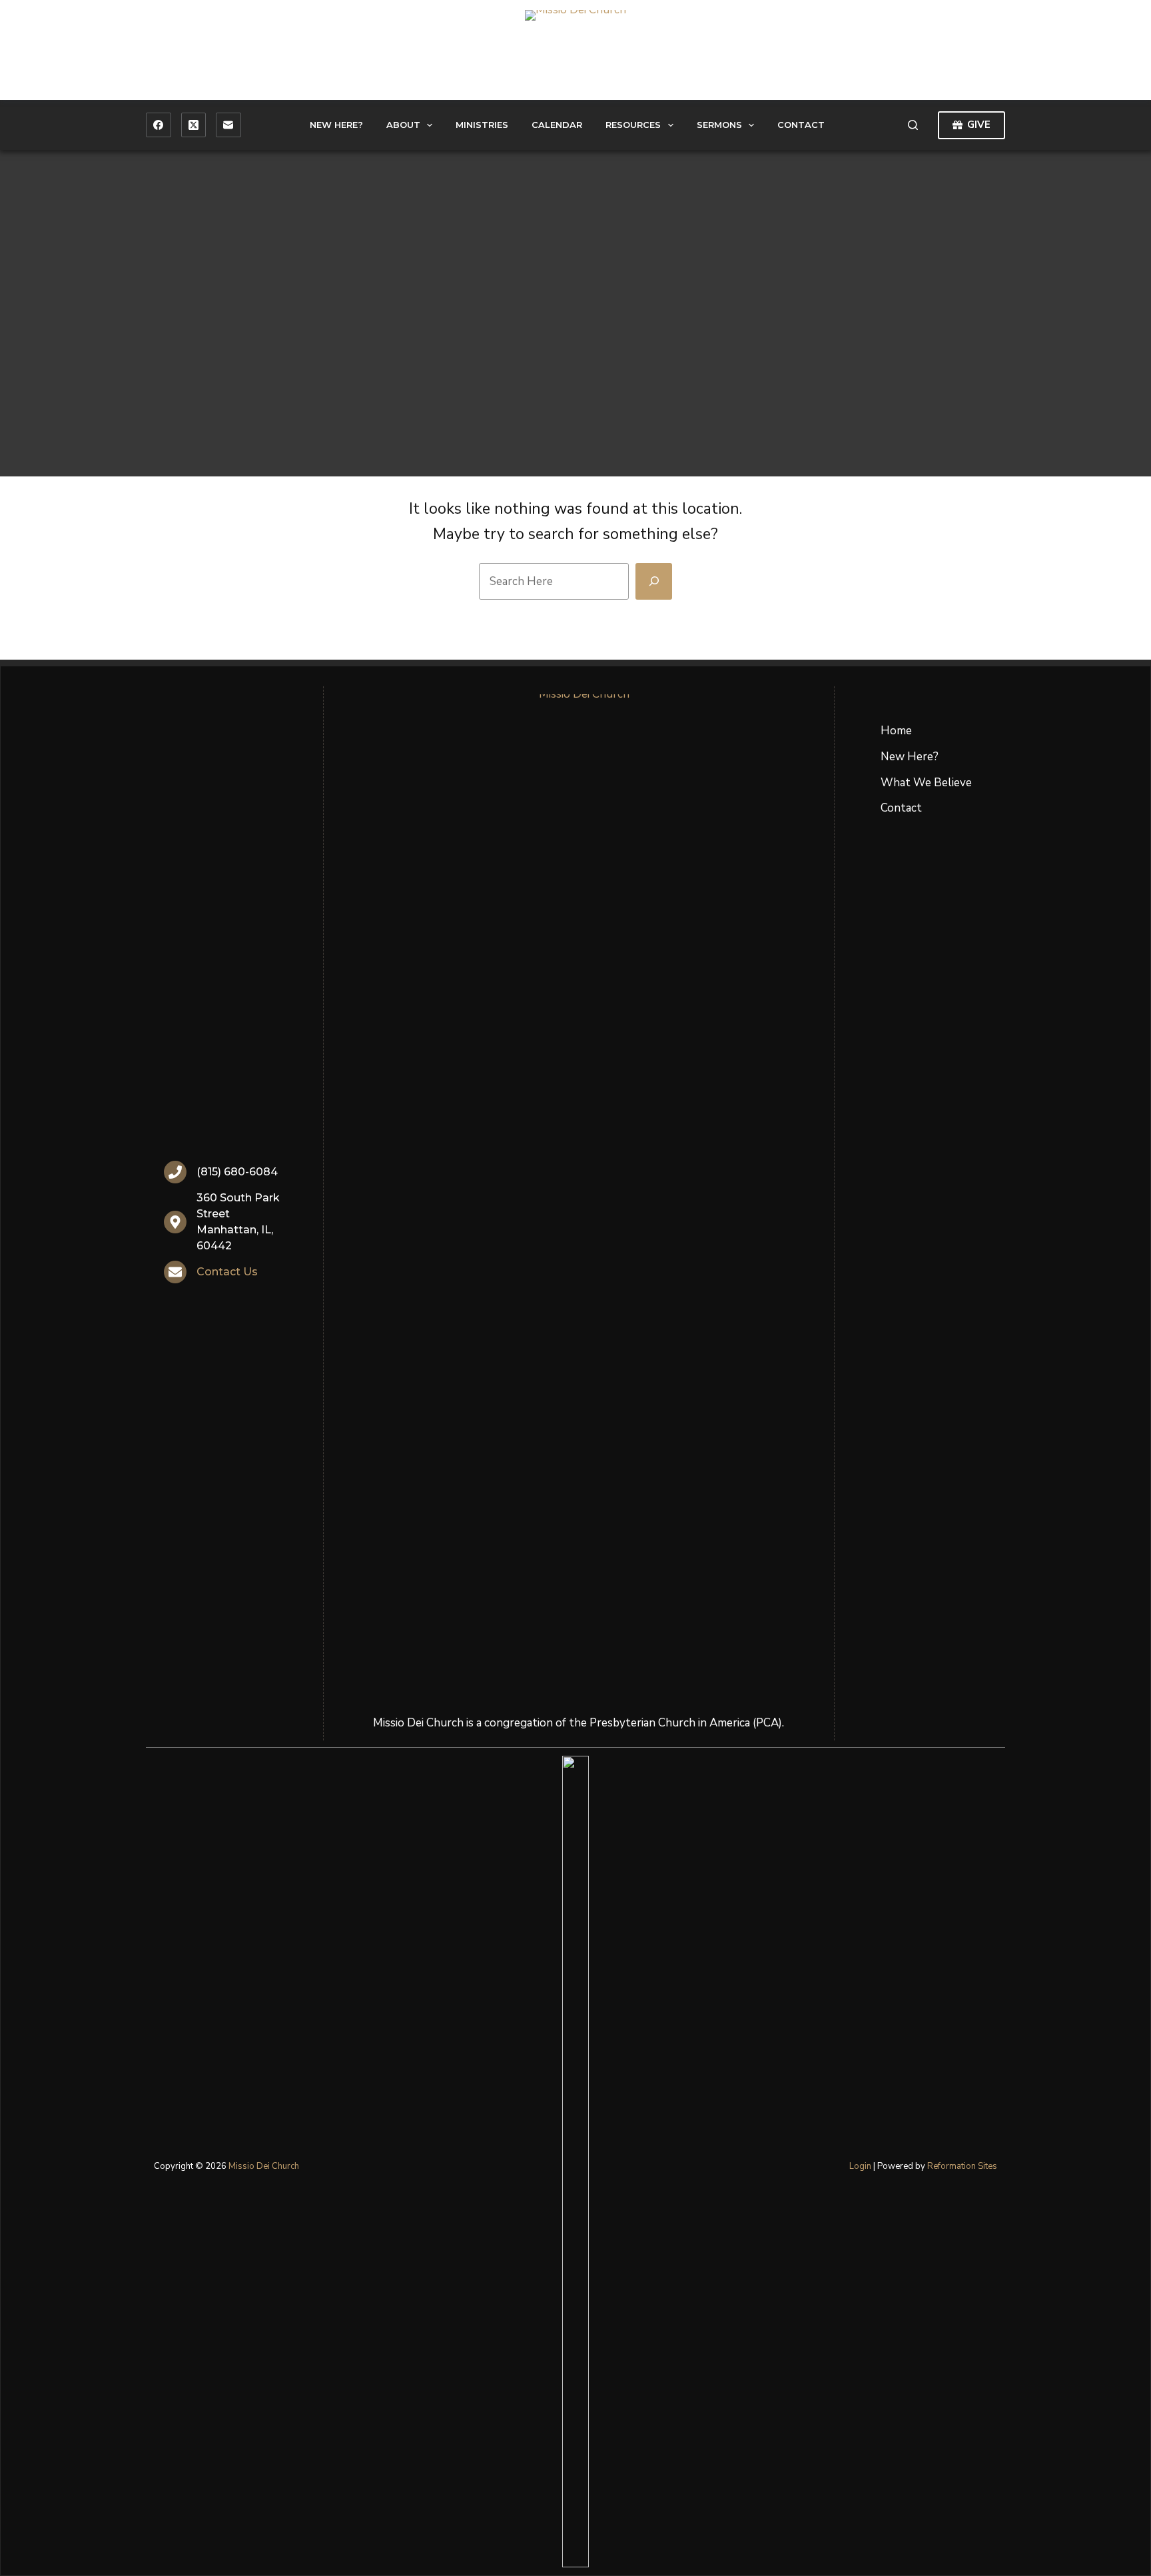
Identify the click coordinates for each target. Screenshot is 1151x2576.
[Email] (228, 125)
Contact (801, 125)
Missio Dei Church (264, 2166)
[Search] (913, 125)
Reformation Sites (962, 2166)
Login (860, 2166)
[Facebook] (159, 125)
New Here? (336, 125)
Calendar (557, 125)
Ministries (482, 125)
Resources (633, 125)
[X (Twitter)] (194, 125)
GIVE (979, 125)
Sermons (719, 125)
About (403, 125)
